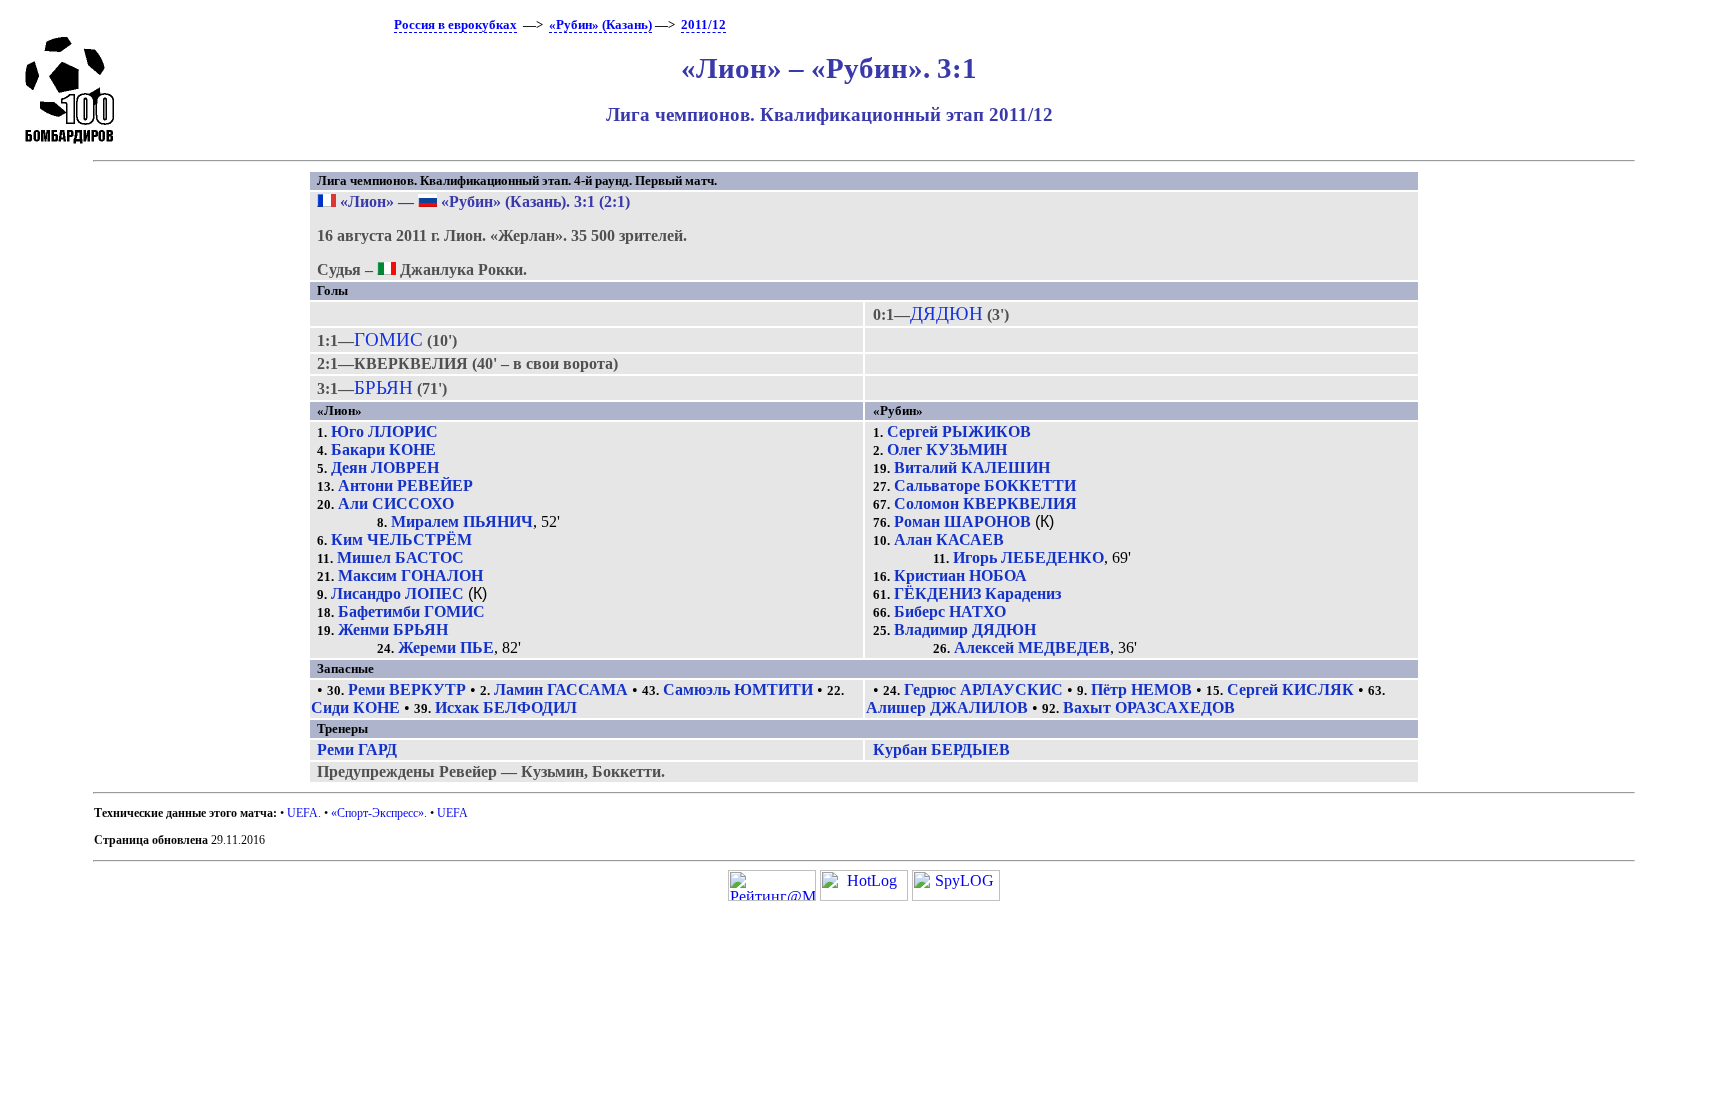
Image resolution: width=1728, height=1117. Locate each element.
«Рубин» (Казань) (600, 25)
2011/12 (703, 25)
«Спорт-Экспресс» (377, 813)
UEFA (302, 813)
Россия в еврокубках (455, 25)
